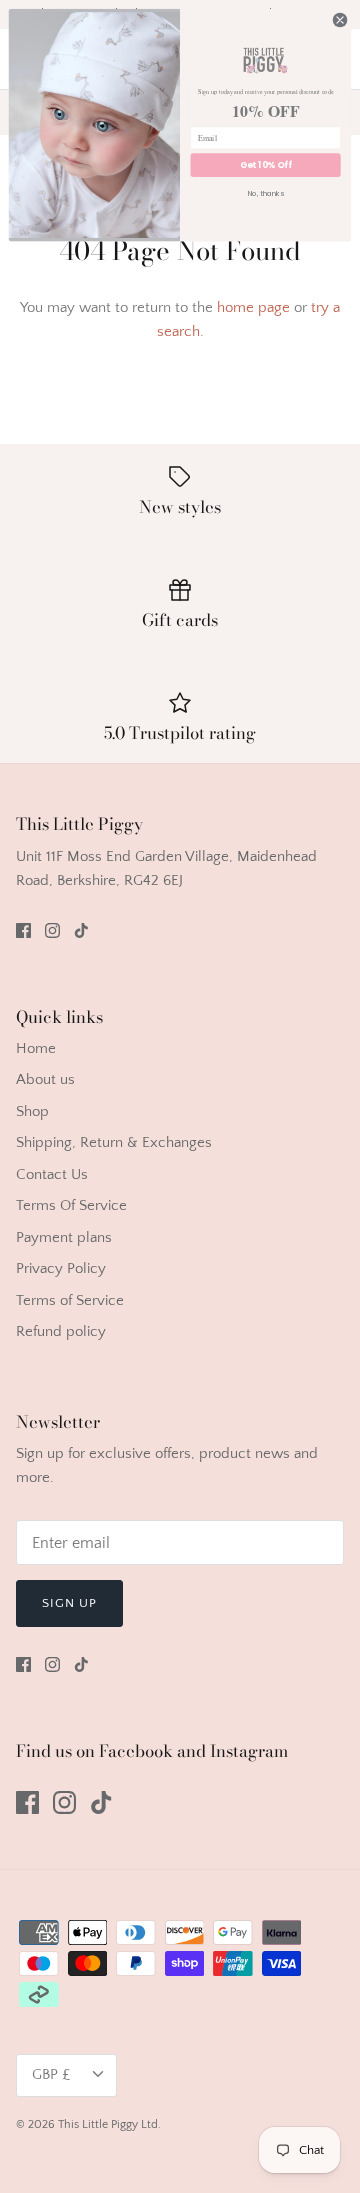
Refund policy (61, 1331)
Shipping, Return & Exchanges (114, 1142)
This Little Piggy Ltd (108, 2124)
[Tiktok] (81, 930)
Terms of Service (70, 1300)
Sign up (69, 1603)
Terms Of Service (71, 1205)
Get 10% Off (265, 165)
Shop (32, 1111)
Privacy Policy (61, 1268)
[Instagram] (52, 930)
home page (253, 307)
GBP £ (51, 2074)
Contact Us (52, 1174)
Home (36, 1048)
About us (45, 1079)
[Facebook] (23, 930)
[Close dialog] (339, 19)
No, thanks (266, 194)
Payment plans (64, 1237)
